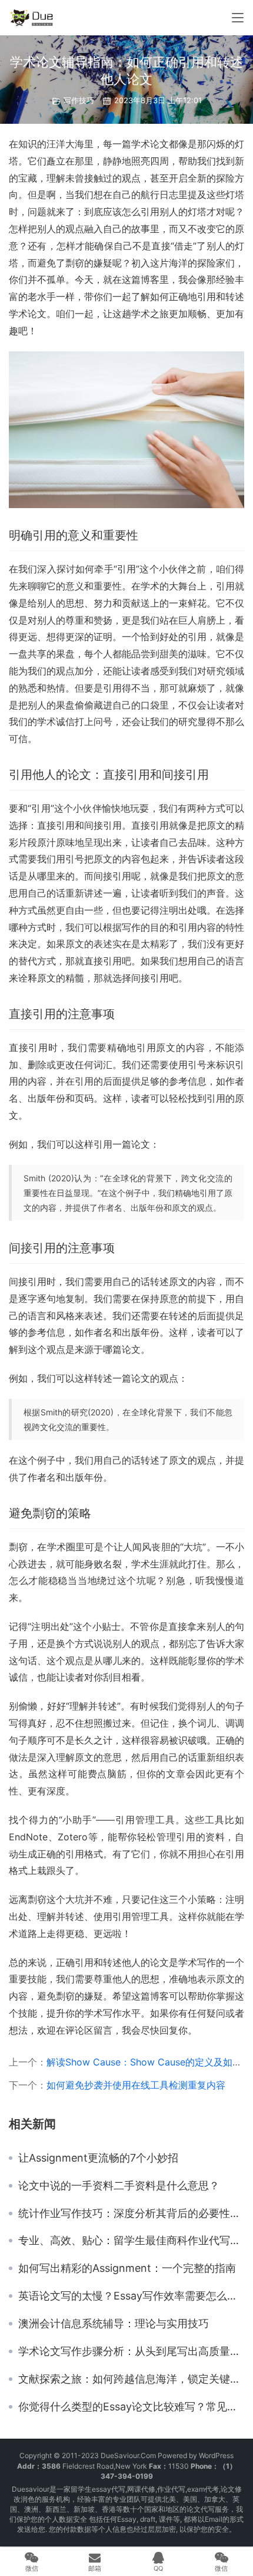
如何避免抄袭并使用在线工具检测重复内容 (136, 2085)
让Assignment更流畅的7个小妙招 (98, 2158)
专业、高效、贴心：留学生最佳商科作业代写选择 (131, 2241)
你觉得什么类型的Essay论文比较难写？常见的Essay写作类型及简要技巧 (131, 2407)
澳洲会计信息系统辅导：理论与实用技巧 (114, 2324)
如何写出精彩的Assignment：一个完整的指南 (127, 2268)
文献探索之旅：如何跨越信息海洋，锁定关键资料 (131, 2379)
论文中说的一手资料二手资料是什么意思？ (119, 2186)
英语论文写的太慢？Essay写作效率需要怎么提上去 (131, 2296)
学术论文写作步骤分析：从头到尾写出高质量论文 (131, 2351)
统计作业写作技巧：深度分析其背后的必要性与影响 (131, 2213)
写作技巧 (79, 100)
